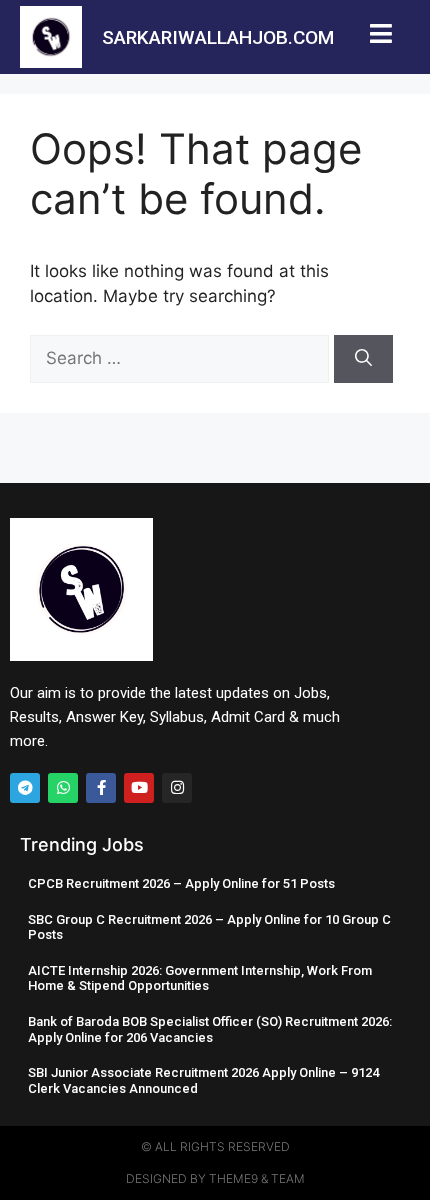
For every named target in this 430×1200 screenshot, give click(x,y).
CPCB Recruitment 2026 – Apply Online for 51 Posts (181, 883)
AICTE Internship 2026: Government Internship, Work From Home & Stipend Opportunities (200, 978)
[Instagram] (177, 788)
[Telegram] (25, 788)
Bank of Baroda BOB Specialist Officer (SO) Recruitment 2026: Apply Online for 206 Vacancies (210, 1029)
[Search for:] (182, 358)
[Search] (363, 359)
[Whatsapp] (63, 788)
